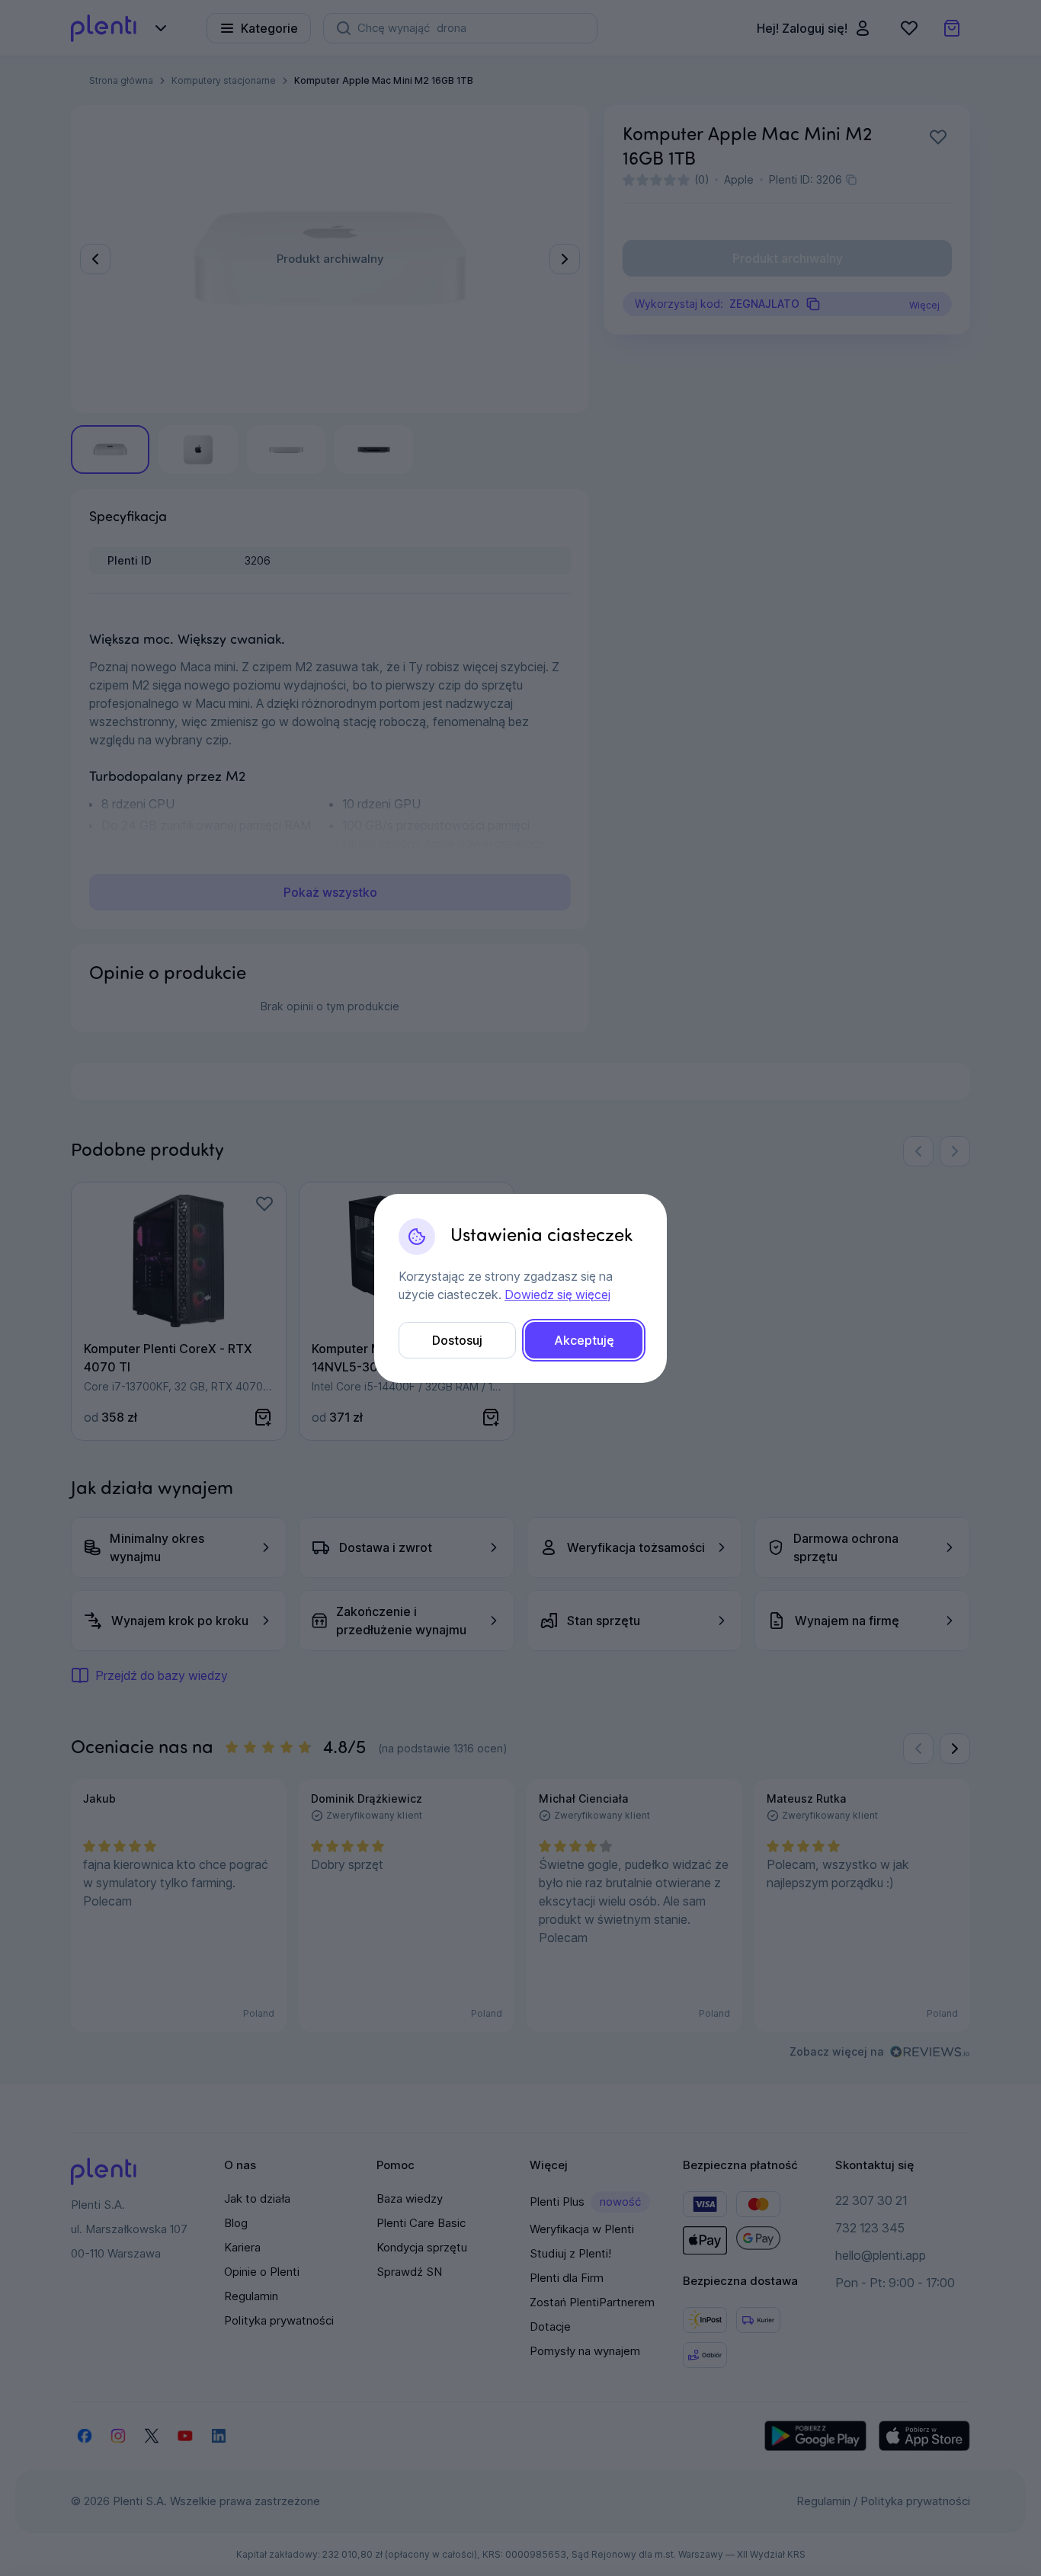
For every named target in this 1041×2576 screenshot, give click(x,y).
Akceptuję (584, 1340)
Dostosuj (457, 1340)
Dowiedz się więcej (557, 1294)
